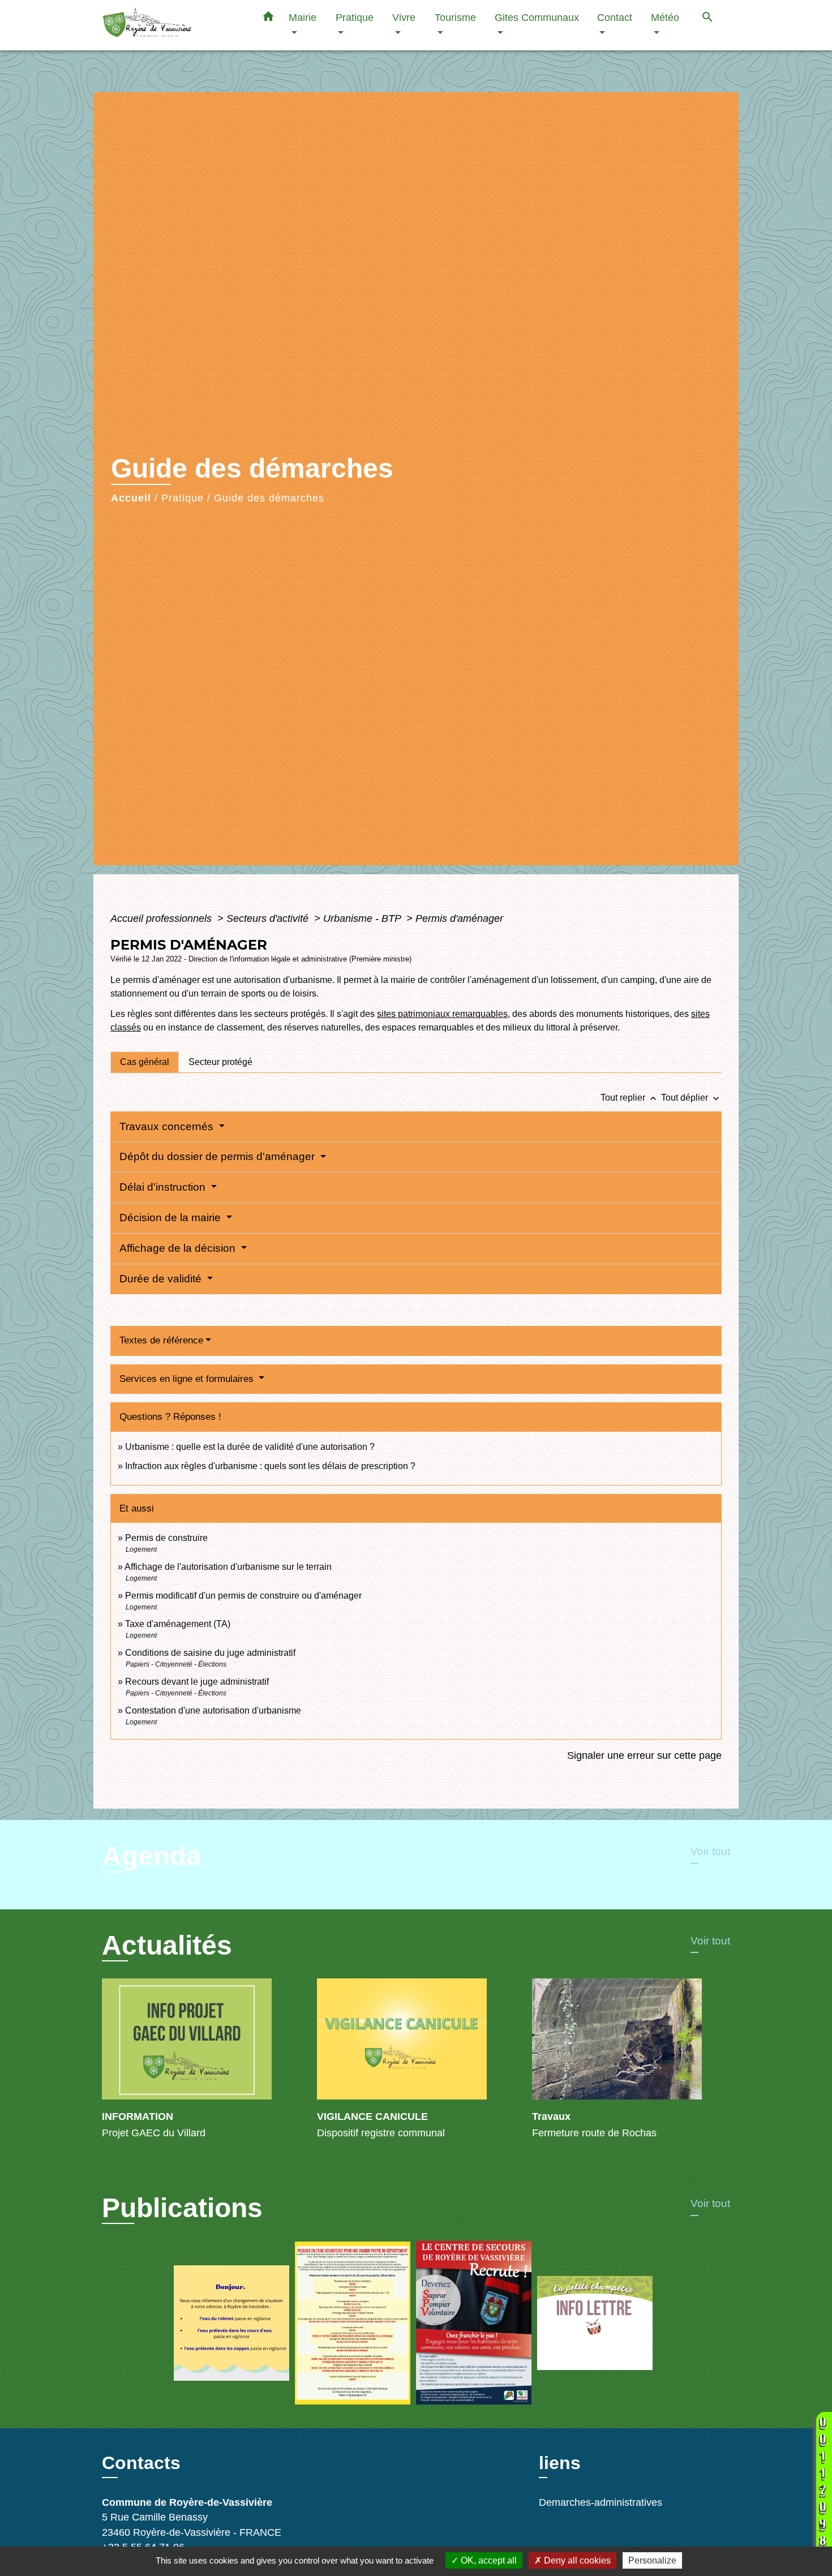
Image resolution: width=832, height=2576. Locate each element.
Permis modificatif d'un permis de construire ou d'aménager (243, 1596)
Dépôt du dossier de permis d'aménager (218, 1156)
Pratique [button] (355, 17)
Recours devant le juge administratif (197, 1682)
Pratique (183, 498)
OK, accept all (488, 2560)
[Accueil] (173, 25)
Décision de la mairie (171, 1218)
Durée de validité (162, 1279)
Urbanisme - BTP (363, 918)
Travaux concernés (168, 1126)
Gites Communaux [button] (537, 17)
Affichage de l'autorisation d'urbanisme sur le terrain (228, 1567)
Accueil (131, 498)
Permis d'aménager (459, 918)
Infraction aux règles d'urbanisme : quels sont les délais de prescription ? (270, 1466)
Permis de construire (166, 1538)
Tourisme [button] (455, 17)
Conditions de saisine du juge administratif (210, 1653)
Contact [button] (615, 17)
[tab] (145, 1062)
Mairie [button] (303, 17)
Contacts (141, 2463)
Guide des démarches (269, 498)
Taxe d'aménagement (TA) (178, 1624)
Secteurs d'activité (269, 918)
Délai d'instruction (164, 1187)
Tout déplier (691, 1098)
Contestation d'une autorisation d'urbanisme (213, 1710)
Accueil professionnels (162, 918)
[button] (268, 19)
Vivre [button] (404, 17)
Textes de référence (161, 1340)
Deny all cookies (576, 2560)
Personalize (652, 2560)
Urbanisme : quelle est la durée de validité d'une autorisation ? (250, 1447)
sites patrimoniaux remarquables (442, 1014)
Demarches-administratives (601, 2502)
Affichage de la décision (179, 1248)
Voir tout (710, 1851)
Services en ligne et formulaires (188, 1379)
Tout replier (630, 1098)
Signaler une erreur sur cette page (644, 1755)
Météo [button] (665, 17)
